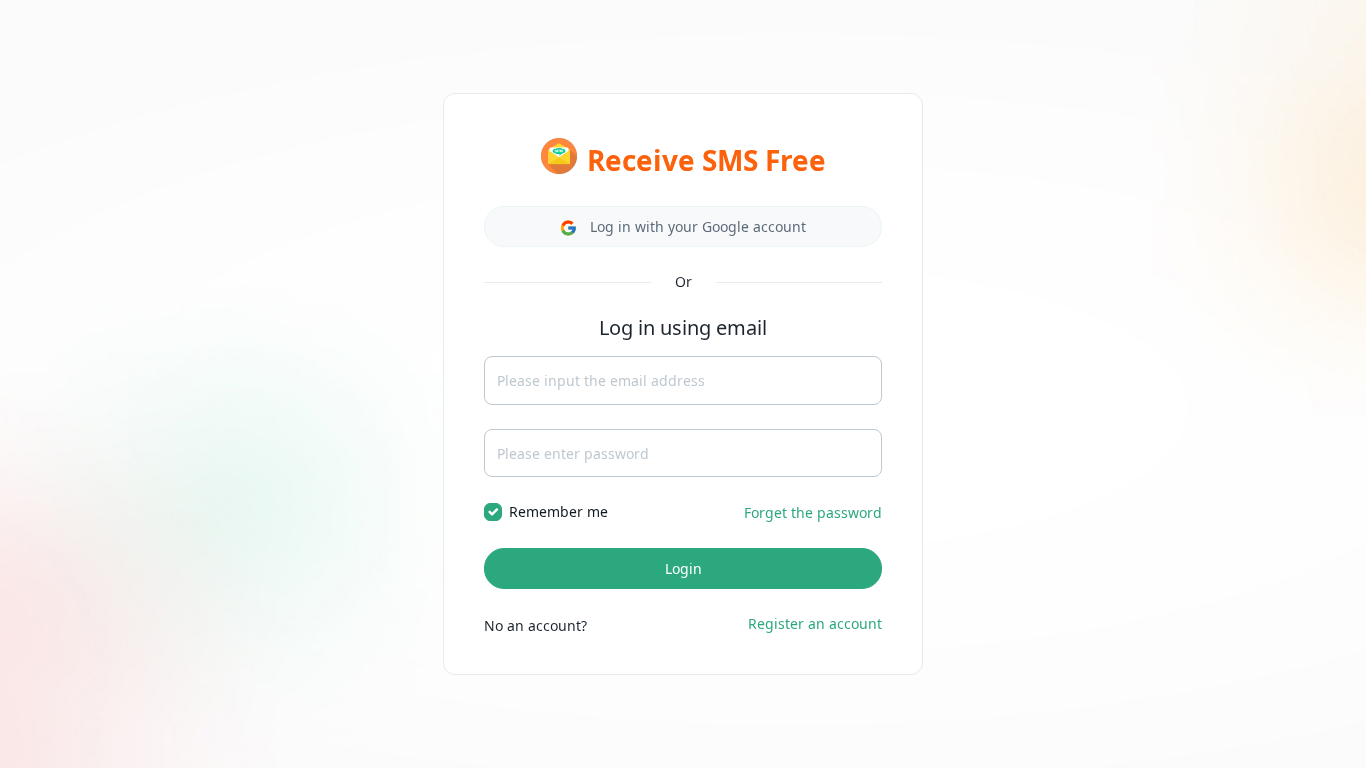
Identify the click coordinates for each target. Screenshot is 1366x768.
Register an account (815, 623)
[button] (683, 226)
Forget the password (813, 512)
